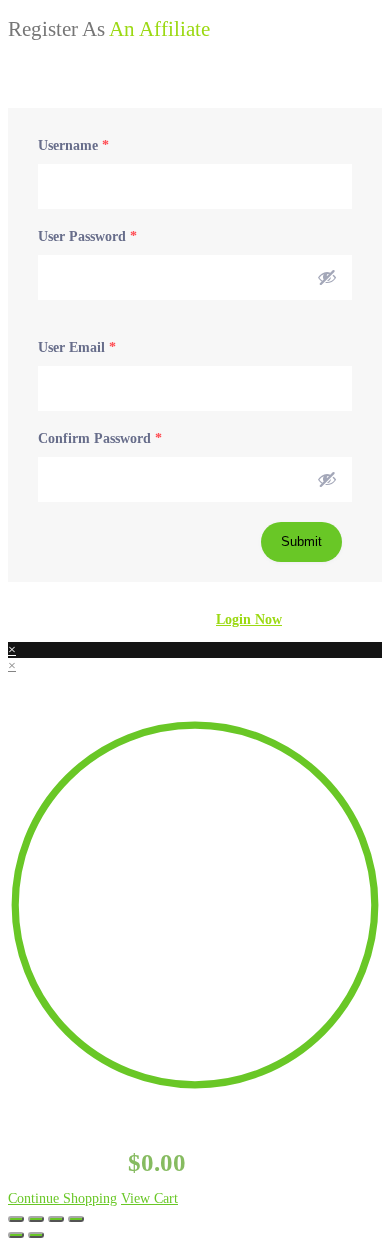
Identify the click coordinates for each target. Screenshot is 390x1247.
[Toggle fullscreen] (36, 1219)
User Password (87, 236)
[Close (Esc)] (76, 1219)
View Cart (149, 1198)
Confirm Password (100, 438)
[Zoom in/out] (16, 1219)
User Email (77, 347)
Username (73, 145)
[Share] (56, 1219)
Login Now (249, 619)
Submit (301, 541)
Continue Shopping (62, 1198)
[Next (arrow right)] (36, 1235)
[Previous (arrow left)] (16, 1235)
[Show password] (327, 277)
